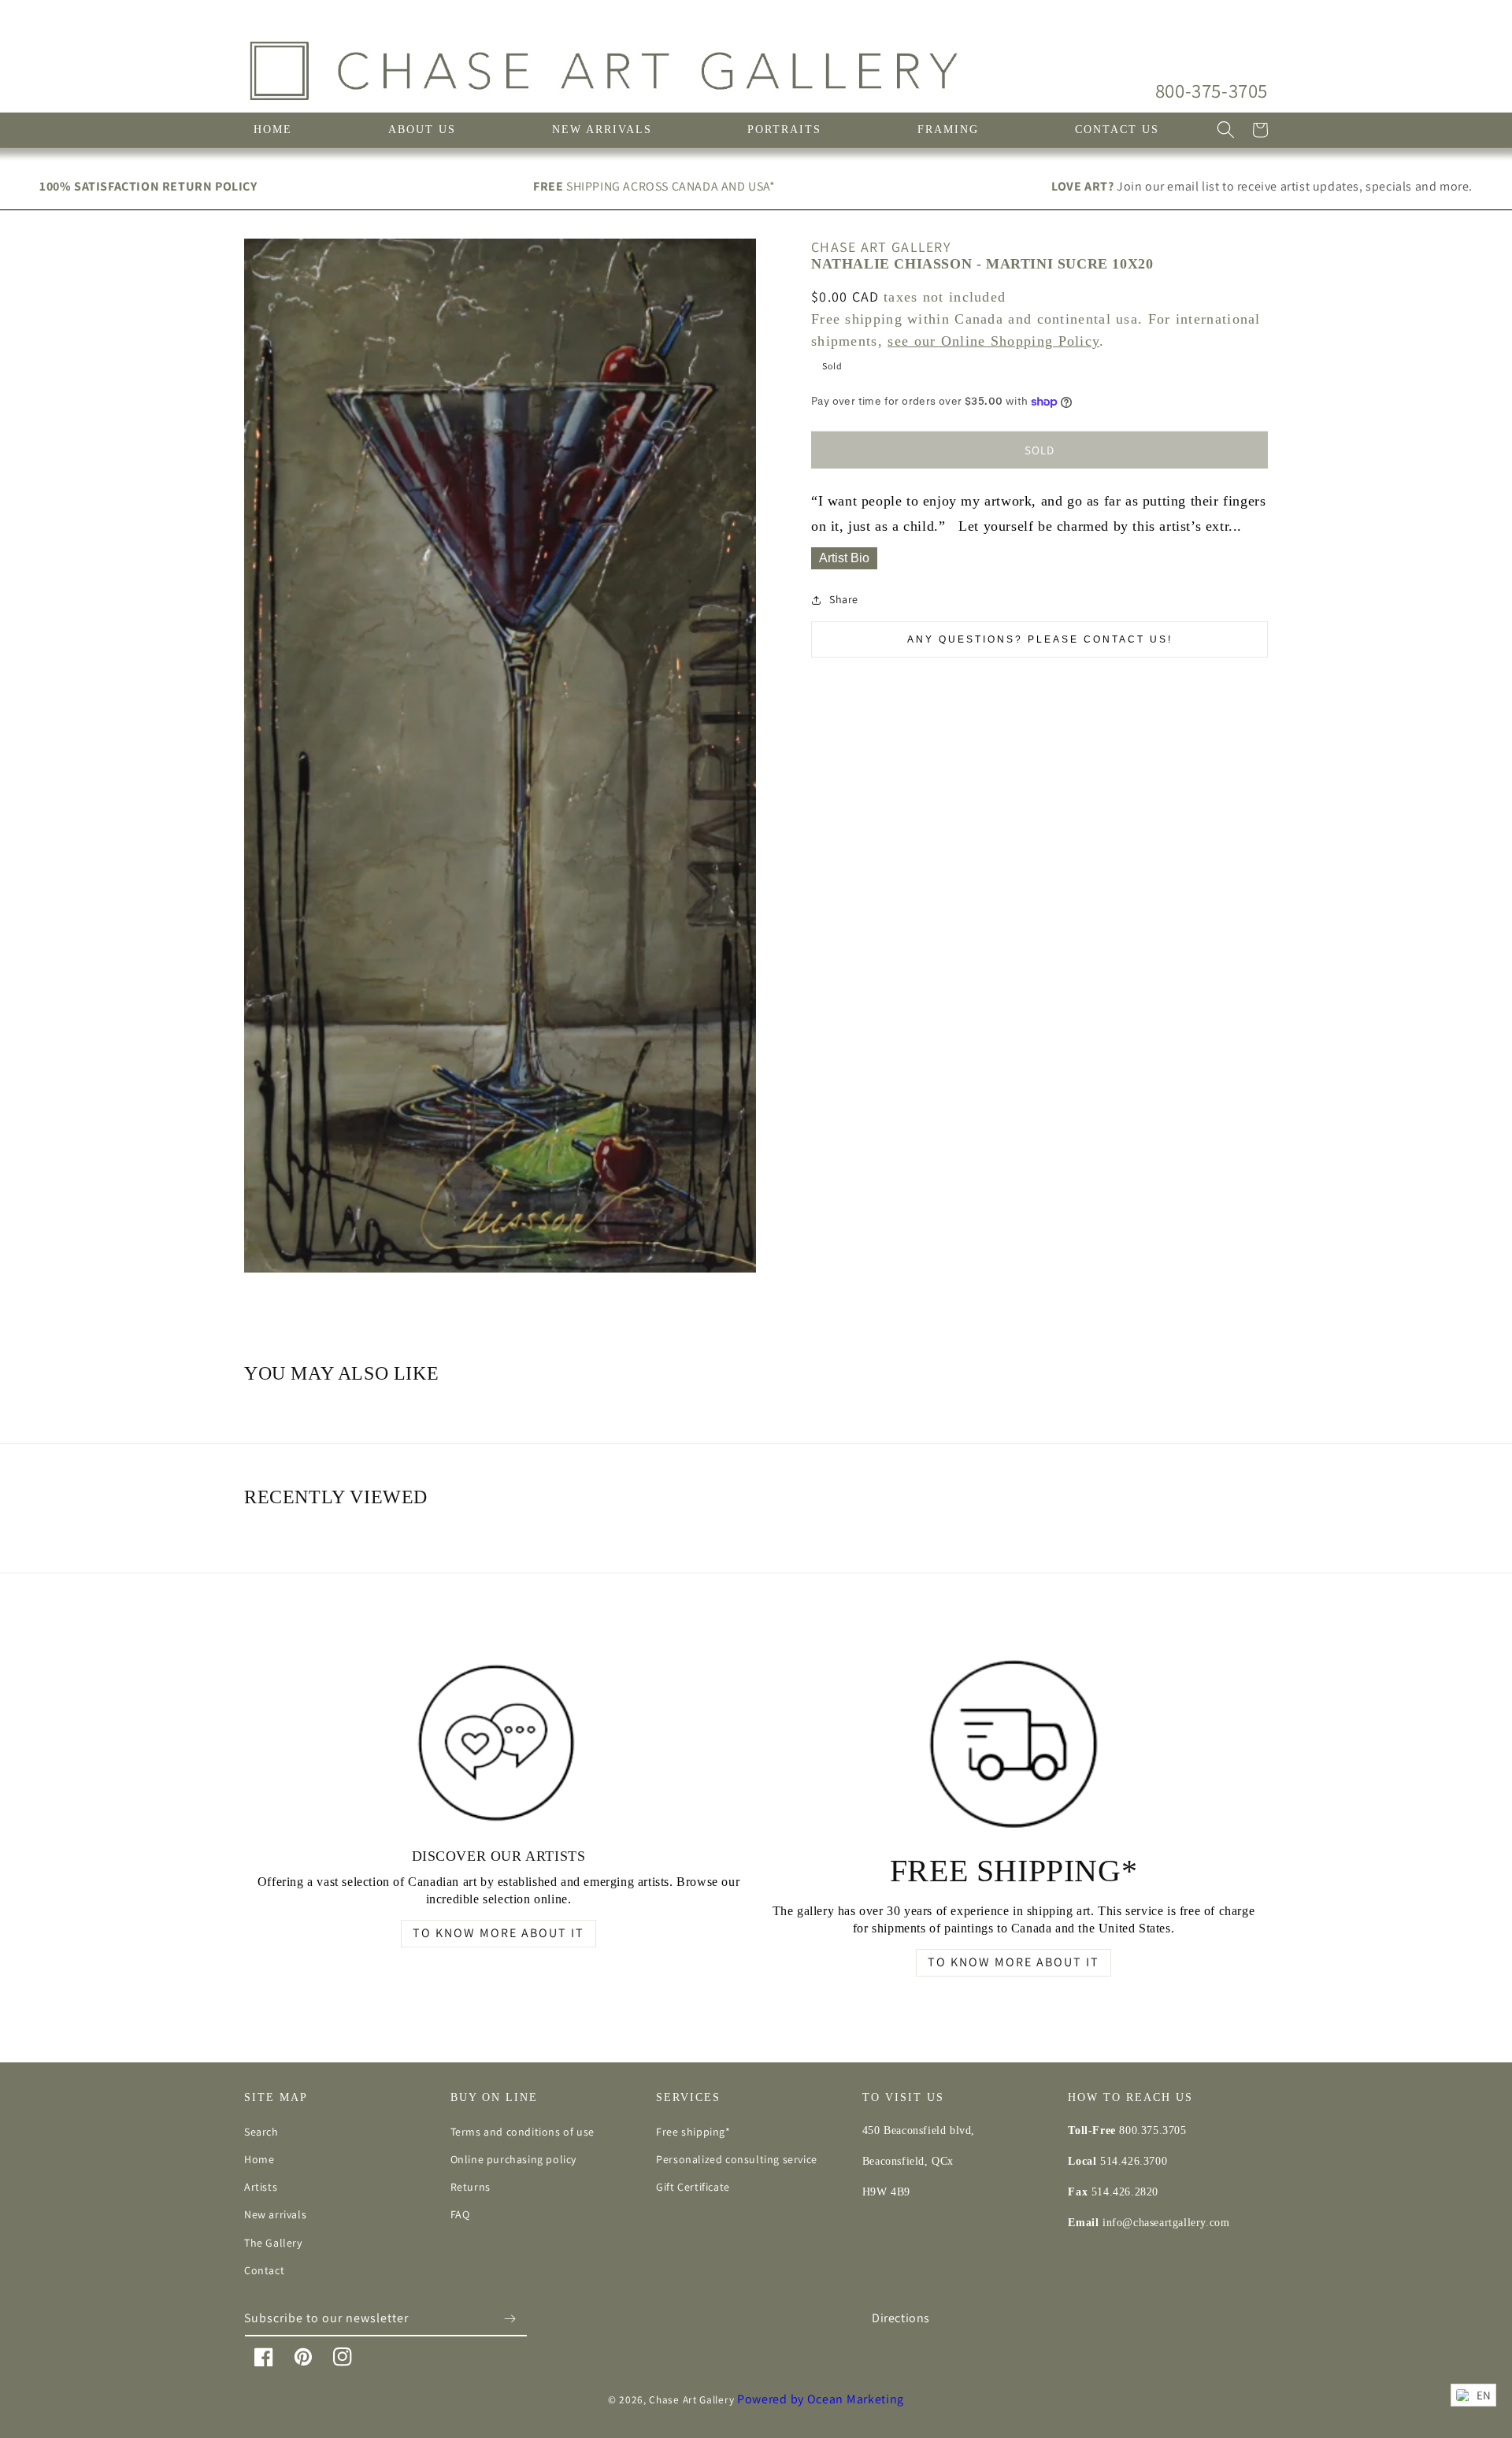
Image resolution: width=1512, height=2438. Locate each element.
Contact (264, 2270)
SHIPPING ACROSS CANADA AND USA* (654, 186)
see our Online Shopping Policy (993, 341)
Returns (471, 2187)
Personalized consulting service (737, 2159)
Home (259, 2159)
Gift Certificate (693, 2187)
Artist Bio (844, 558)
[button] (1225, 130)
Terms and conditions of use (523, 2132)
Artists (261, 2187)
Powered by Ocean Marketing (821, 2399)
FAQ (460, 2214)
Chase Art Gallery (691, 2399)
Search (261, 2132)
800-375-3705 (1212, 90)
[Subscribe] (510, 2319)
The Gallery (273, 2243)
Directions (901, 2318)
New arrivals (275, 2214)
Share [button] (844, 600)
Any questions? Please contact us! (1040, 640)
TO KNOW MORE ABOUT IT (498, 1933)
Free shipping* (693, 2132)
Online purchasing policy (513, 2159)
